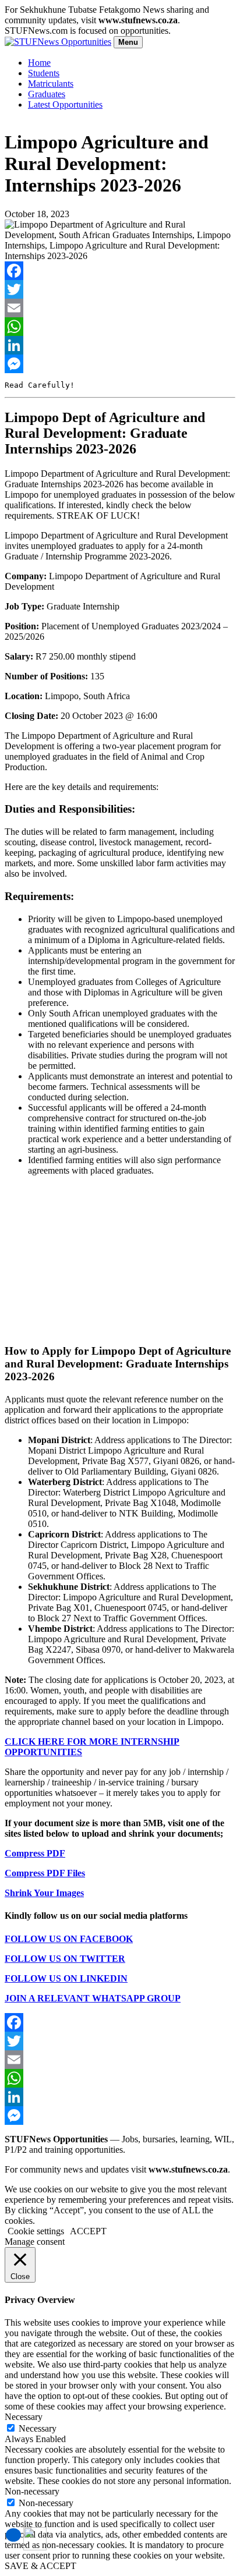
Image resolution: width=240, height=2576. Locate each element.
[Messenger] (120, 364)
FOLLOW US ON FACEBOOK (69, 1939)
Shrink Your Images (44, 1893)
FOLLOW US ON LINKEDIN (66, 1978)
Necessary (38, 2428)
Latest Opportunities (65, 104)
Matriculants (51, 84)
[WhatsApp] (120, 327)
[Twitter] (120, 289)
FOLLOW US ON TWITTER (65, 1959)
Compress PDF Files (45, 1873)
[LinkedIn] (120, 345)
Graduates (47, 94)
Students (44, 73)
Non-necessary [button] (32, 2491)
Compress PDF (35, 1853)
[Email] (120, 308)
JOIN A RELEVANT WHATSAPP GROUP (93, 1998)
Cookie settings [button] (36, 2231)
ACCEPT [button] (88, 2231)
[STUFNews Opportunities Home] (58, 42)
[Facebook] (120, 271)
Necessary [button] (24, 2417)
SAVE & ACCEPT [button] (40, 2566)
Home (39, 63)
